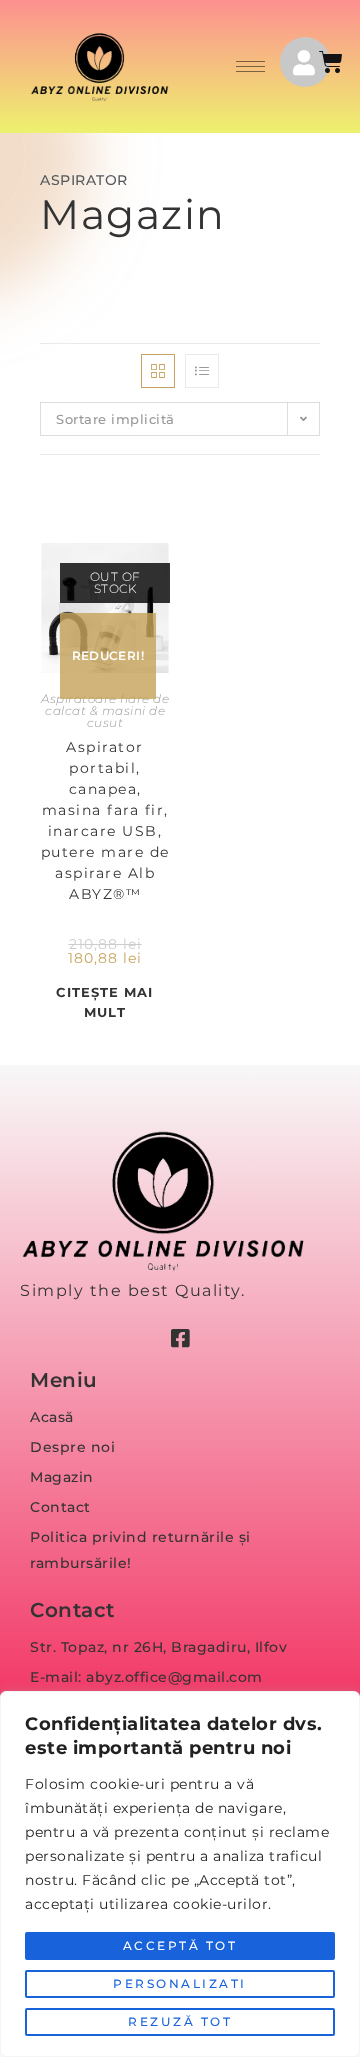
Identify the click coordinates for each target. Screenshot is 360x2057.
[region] (180, 1874)
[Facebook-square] (180, 1339)
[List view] (202, 371)
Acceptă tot (180, 1945)
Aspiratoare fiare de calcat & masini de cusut (105, 710)
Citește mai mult (104, 1002)
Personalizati (180, 1983)
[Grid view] (158, 371)
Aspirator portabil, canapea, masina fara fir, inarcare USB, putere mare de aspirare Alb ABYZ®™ (105, 820)
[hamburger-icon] (250, 66)
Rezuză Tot (180, 2021)
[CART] (332, 62)
